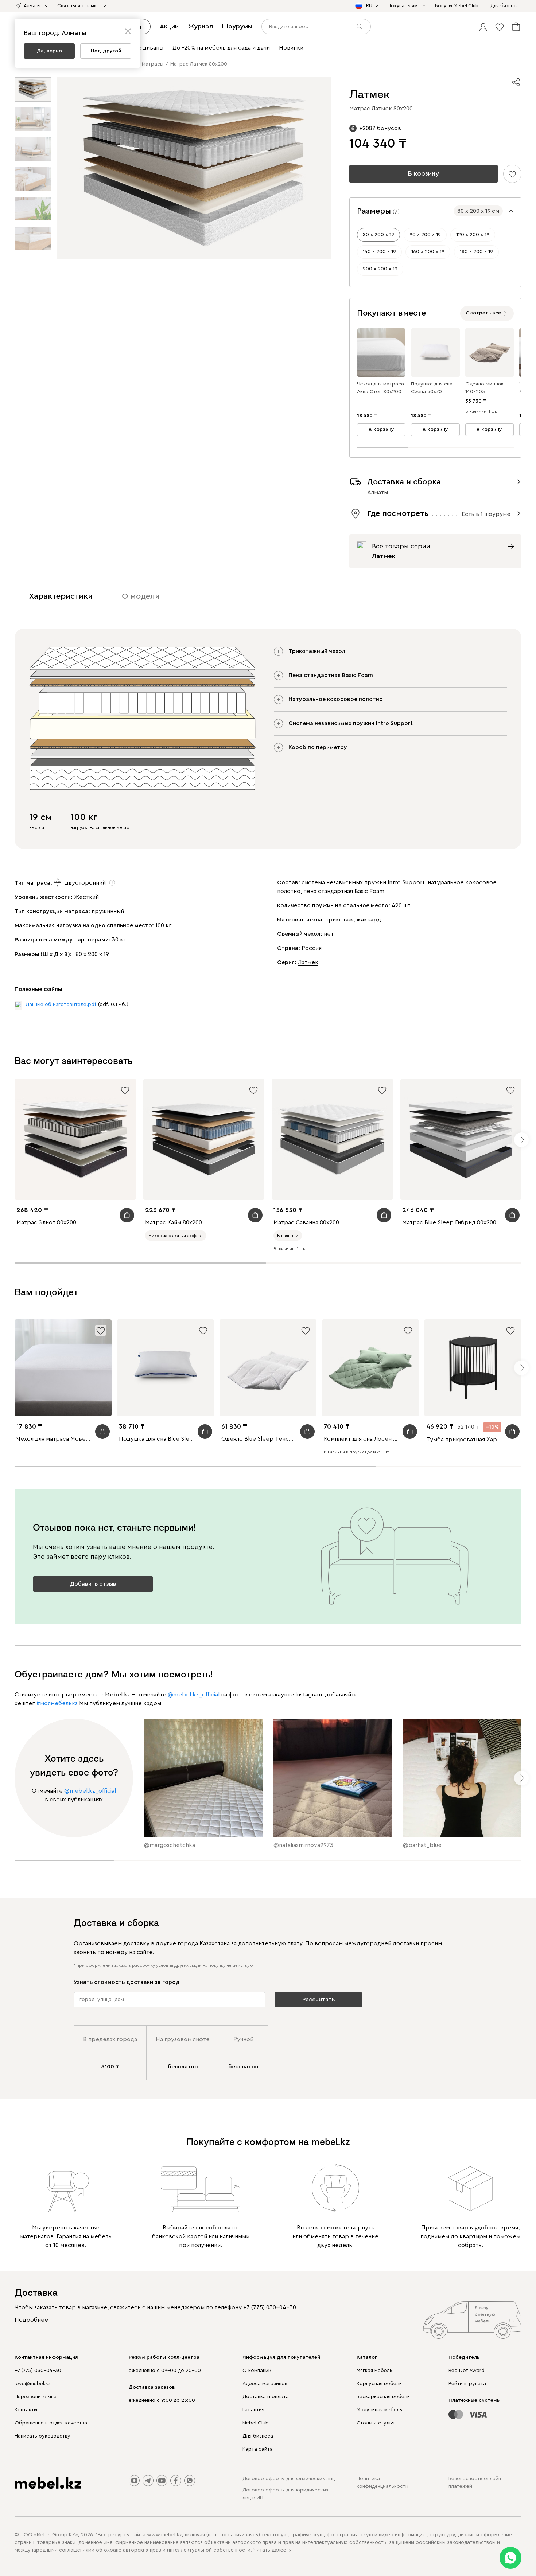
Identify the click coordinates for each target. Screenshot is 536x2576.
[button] (483, 27)
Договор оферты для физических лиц (289, 2479)
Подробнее (31, 2320)
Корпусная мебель (379, 2384)
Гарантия (253, 2410)
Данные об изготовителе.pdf (61, 1005)
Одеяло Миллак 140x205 (484, 388)
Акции (169, 26)
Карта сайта (258, 2449)
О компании (257, 2371)
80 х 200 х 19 (378, 235)
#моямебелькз (57, 1703)
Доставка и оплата (266, 2397)
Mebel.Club (256, 2423)
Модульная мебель (379, 2410)
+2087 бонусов (380, 128)
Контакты (26, 2410)
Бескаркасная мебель (383, 2397)
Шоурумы (237, 26)
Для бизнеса (258, 2436)
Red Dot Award (467, 2371)
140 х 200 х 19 (379, 252)
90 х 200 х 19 (425, 235)
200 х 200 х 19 (380, 269)
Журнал (200, 26)
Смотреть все (483, 313)
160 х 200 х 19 (428, 252)
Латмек (308, 962)
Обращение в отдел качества (51, 2423)
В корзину (424, 173)
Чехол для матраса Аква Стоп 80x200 (380, 388)
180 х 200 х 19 (476, 252)
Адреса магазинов (265, 2384)
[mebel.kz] (48, 2483)
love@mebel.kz (33, 2384)
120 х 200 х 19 (473, 235)
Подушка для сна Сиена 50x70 (432, 388)
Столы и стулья (376, 2423)
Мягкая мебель (374, 2371)
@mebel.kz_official (194, 1695)
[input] (316, 27)
